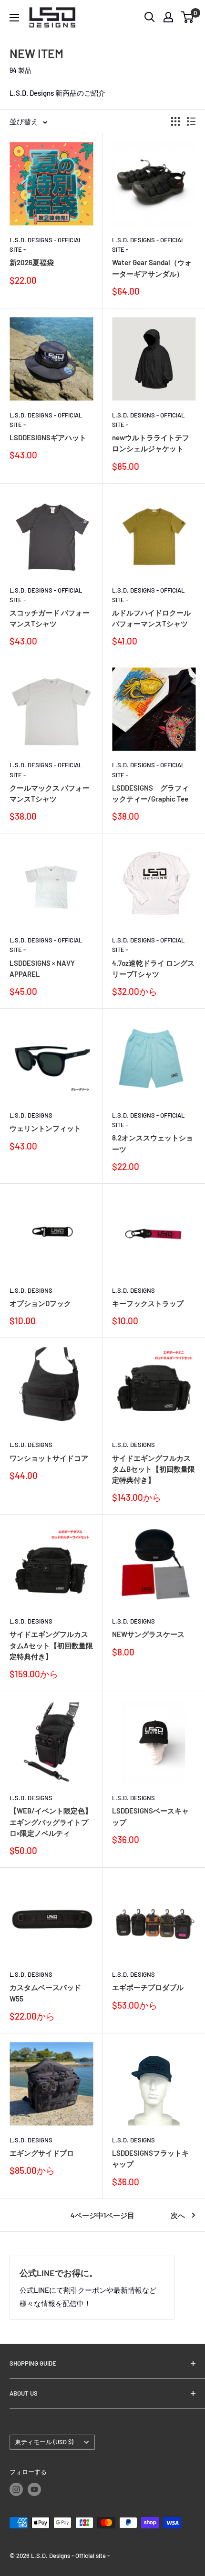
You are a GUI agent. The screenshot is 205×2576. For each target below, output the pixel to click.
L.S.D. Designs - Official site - (46, 245)
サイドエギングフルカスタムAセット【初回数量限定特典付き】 (51, 1645)
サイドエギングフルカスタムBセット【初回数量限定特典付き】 (154, 1469)
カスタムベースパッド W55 (45, 1993)
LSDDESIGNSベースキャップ (150, 1816)
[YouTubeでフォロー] (34, 2489)
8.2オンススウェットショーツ (153, 1143)
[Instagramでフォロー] (16, 2489)
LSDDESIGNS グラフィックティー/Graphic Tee (150, 793)
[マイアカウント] (168, 17)
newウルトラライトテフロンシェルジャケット (151, 443)
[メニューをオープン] (14, 18)
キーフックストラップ (148, 1303)
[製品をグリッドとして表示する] (175, 121)
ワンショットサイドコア (49, 1458)
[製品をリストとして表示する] (191, 121)
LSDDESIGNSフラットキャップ (150, 2158)
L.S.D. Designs (31, 1115)
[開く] (150, 17)
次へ (178, 2215)
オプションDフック (40, 1303)
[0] (188, 17)
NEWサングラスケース (148, 1634)
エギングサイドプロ (42, 2153)
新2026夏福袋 (32, 262)
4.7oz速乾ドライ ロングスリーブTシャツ (153, 968)
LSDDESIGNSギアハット (48, 437)
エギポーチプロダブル (148, 1987)
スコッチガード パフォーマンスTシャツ (50, 618)
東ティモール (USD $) (44, 2442)
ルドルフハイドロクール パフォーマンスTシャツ (151, 618)
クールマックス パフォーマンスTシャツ (50, 793)
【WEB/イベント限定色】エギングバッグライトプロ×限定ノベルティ (51, 1822)
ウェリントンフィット (45, 1128)
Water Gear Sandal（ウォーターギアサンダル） (152, 268)
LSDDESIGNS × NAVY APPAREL (42, 968)
